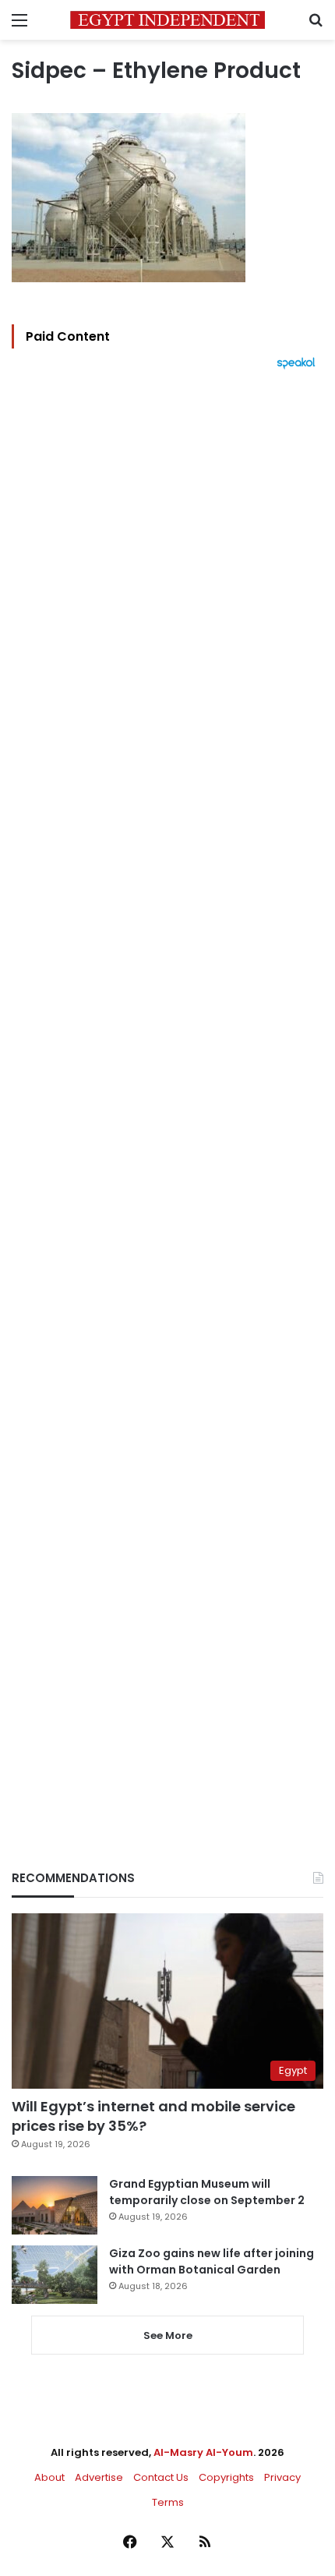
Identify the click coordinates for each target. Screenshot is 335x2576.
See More (168, 2335)
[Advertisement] (167, 1093)
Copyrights (226, 2477)
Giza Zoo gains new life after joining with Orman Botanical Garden (212, 2261)
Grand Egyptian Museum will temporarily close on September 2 (207, 2192)
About (49, 2477)
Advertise (99, 2477)
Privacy (282, 2477)
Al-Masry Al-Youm (203, 2452)
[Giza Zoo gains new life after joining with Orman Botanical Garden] (55, 2275)
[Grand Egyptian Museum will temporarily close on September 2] (55, 2205)
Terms (168, 2502)
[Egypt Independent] (167, 20)
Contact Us (161, 2477)
